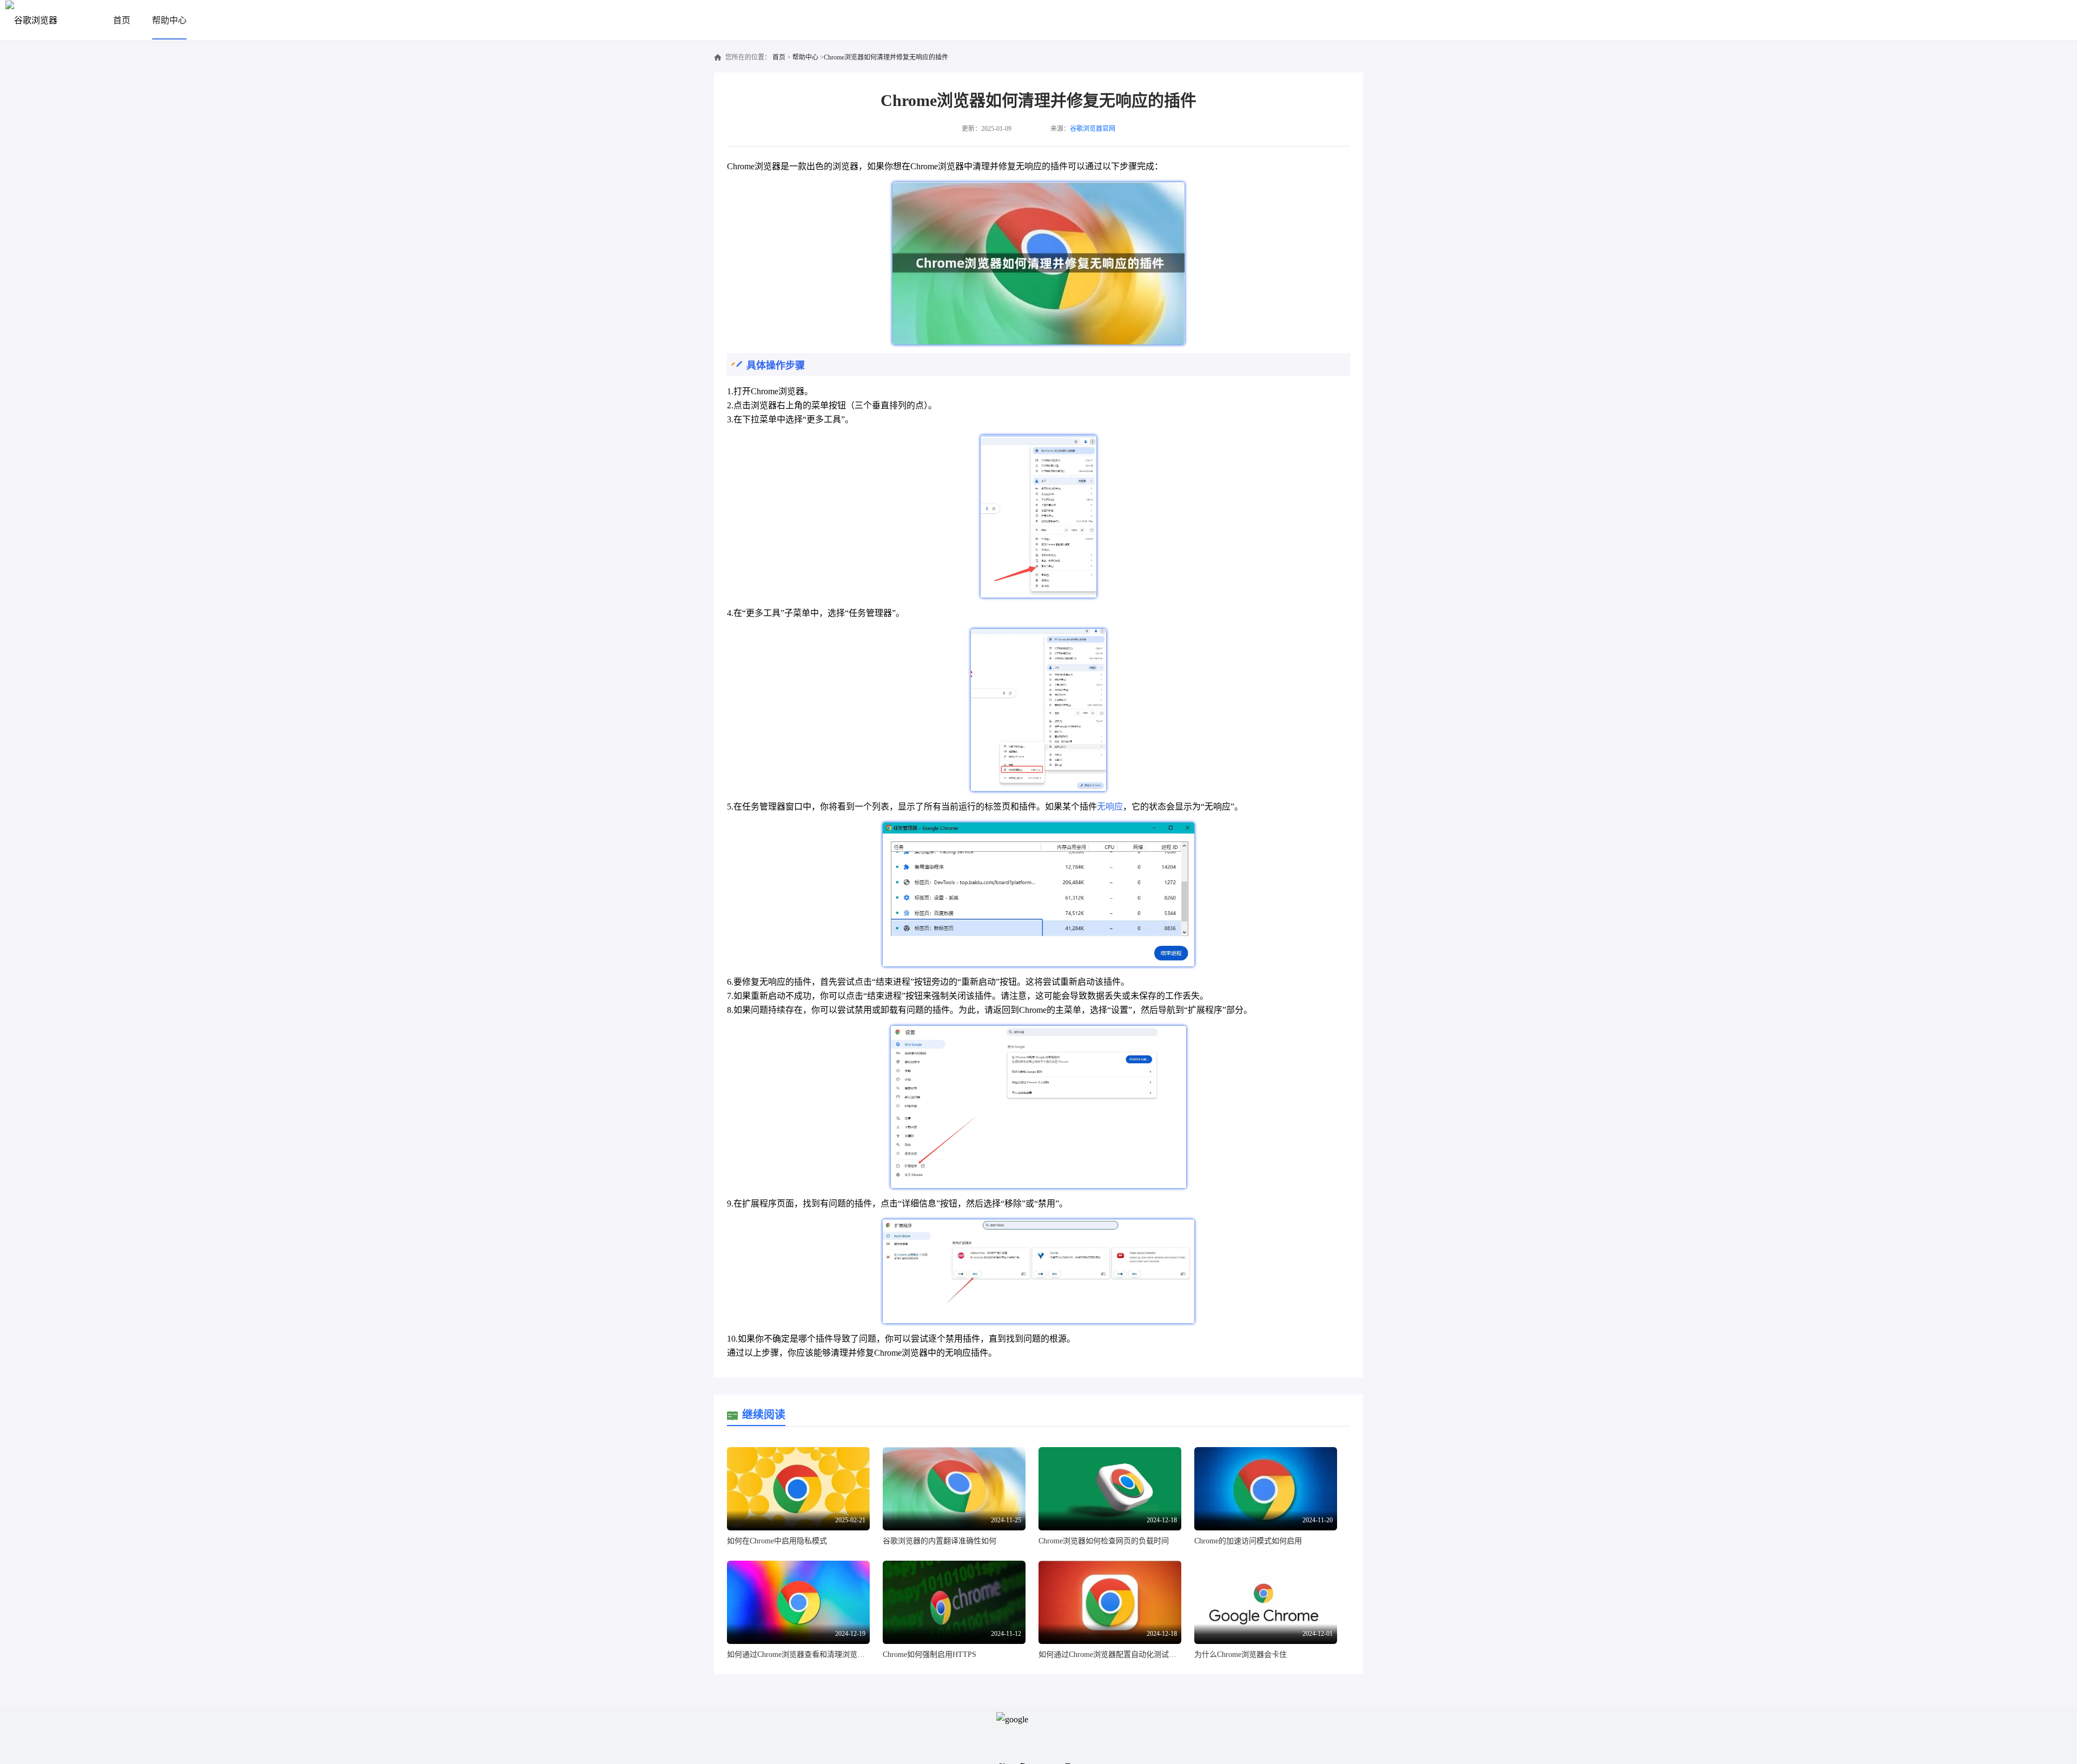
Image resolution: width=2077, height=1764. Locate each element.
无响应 (1110, 807)
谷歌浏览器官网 (1093, 129)
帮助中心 (169, 20)
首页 (122, 20)
